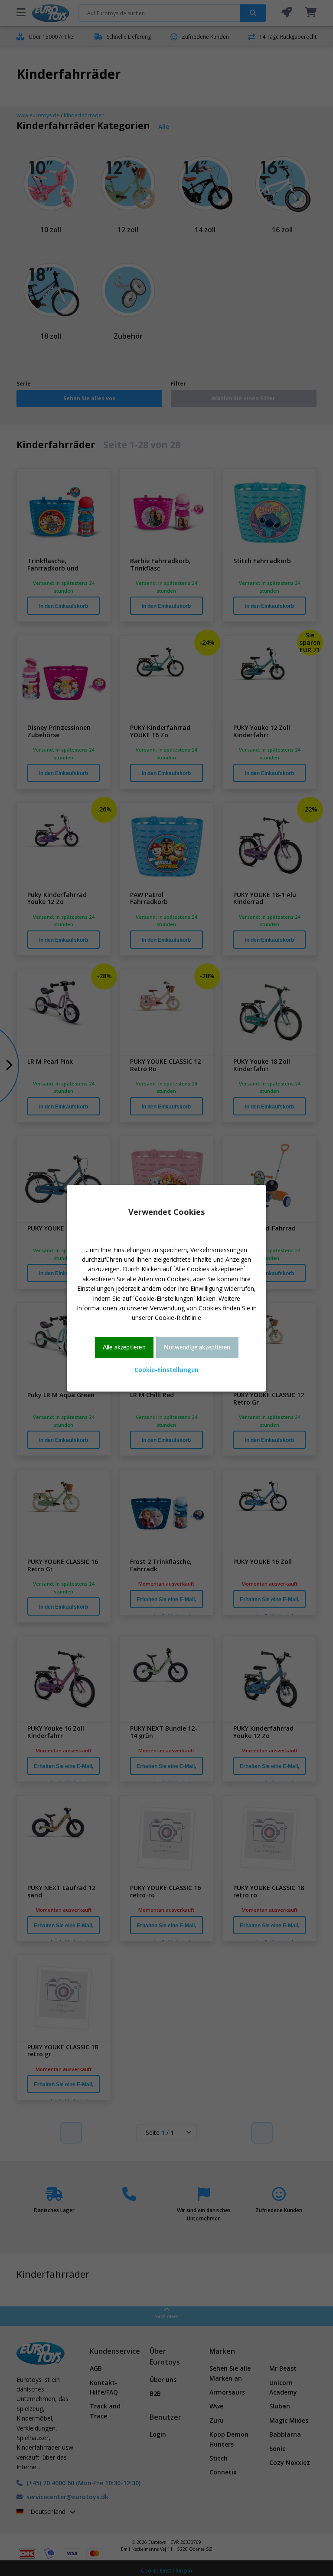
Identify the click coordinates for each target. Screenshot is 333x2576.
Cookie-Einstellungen (166, 1370)
